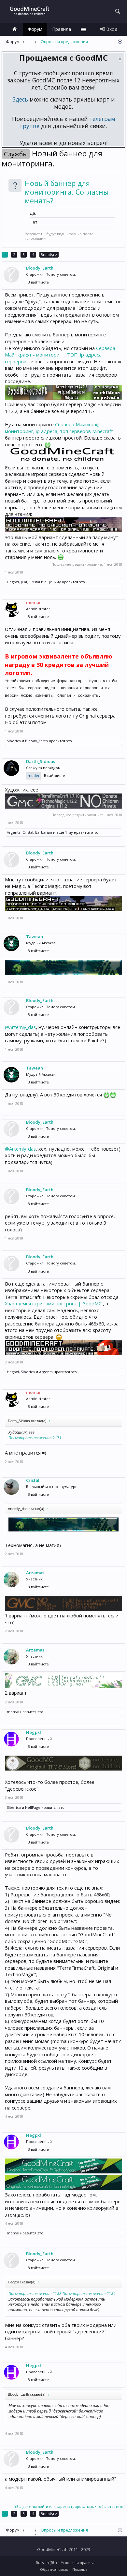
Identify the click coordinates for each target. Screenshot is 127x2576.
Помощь (80, 2569)
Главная (15, 29)
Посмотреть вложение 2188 (35, 2294)
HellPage (33, 1807)
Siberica (14, 741)
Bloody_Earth (40, 268)
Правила (62, 29)
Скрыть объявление (120, 59)
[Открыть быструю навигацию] (120, 42)
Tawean (35, 937)
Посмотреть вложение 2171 (35, 1438)
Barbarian (44, 832)
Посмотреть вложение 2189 (89, 2294)
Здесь (20, 99)
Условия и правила (78, 2563)
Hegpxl (13, 582)
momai (13, 1712)
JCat (24, 582)
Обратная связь (54, 2569)
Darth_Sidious (41, 761)
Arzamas (35, 1573)
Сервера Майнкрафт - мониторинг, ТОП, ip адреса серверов (60, 355)
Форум (35, 29)
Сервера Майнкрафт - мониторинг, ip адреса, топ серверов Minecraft (59, 428)
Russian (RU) (46, 2563)
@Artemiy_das (20, 1027)
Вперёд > (49, 254)
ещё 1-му (53, 582)
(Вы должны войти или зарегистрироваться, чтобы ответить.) (70, 2506)
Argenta (14, 832)
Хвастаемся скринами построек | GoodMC (53, 1303)
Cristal (35, 582)
